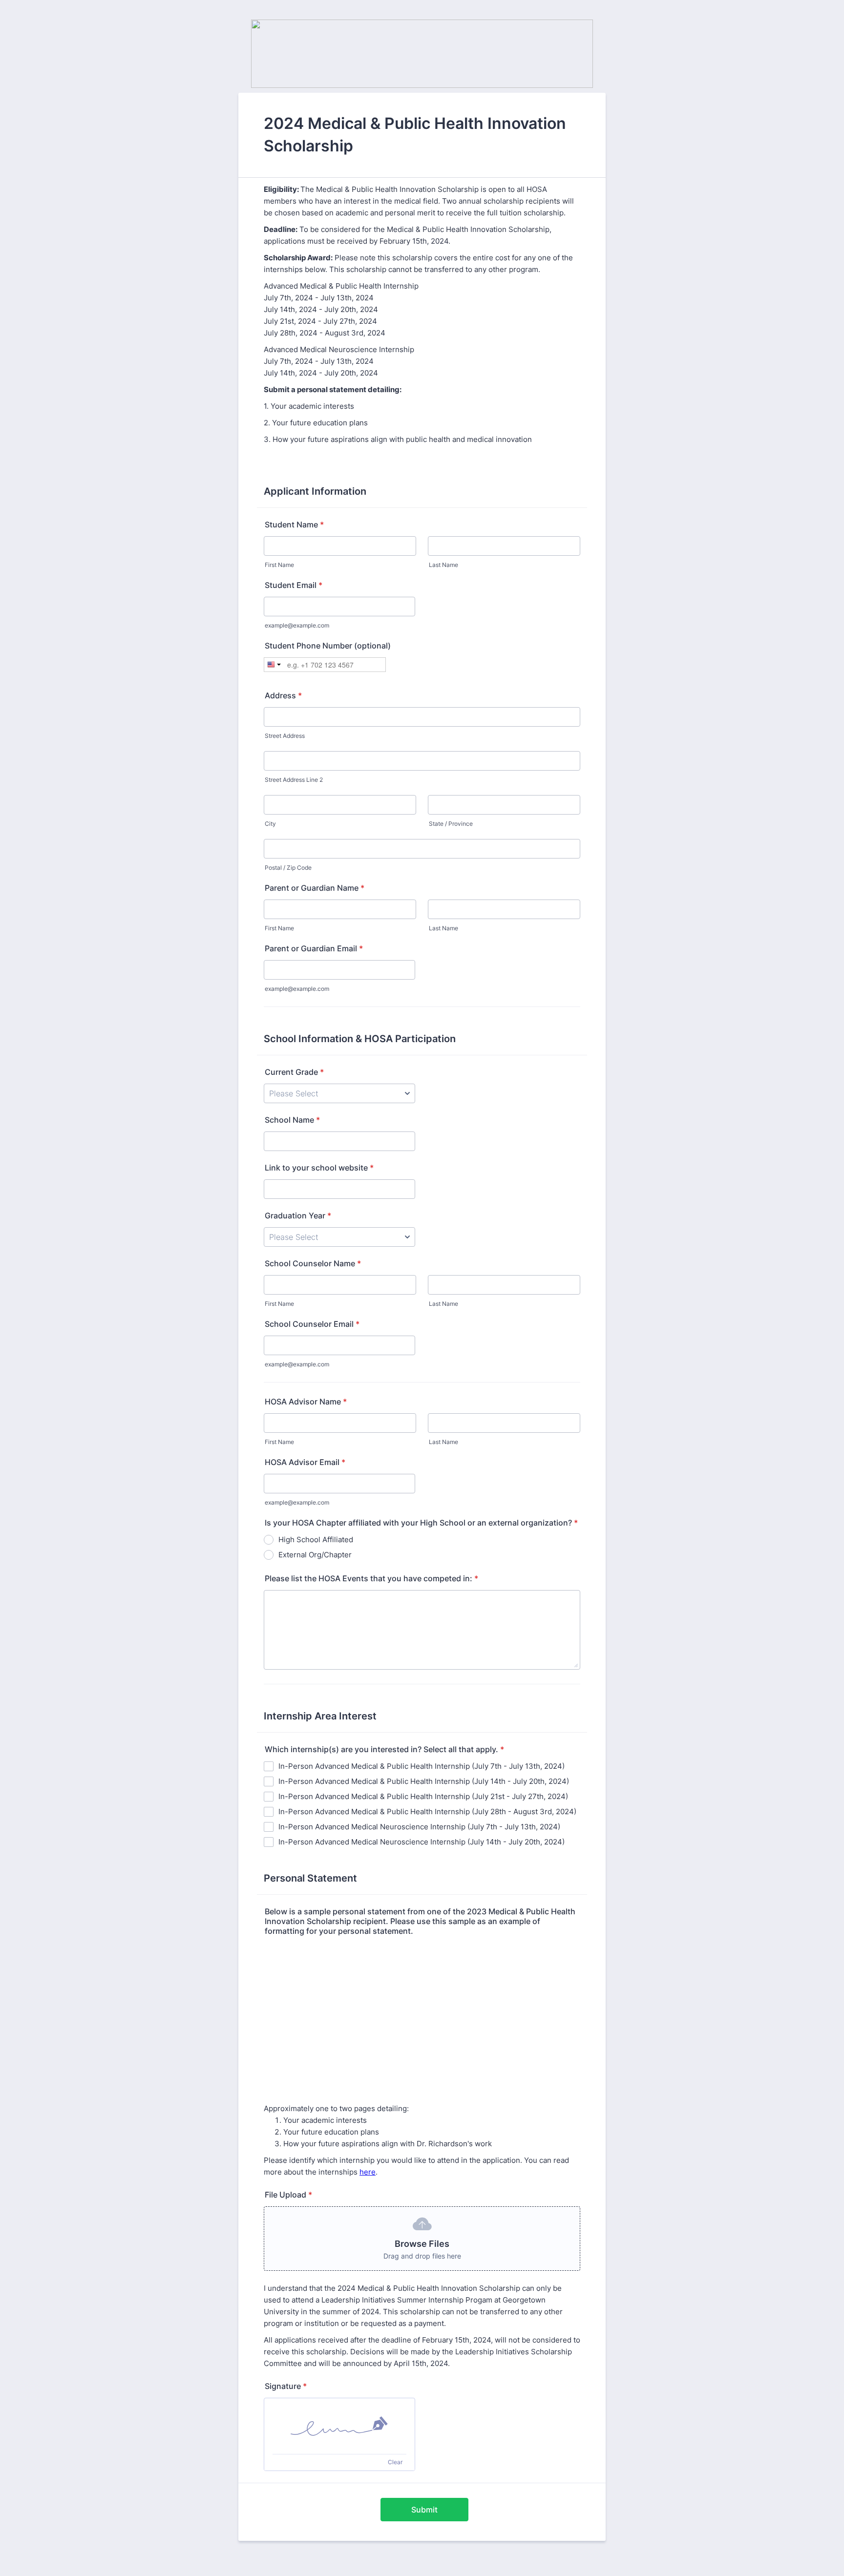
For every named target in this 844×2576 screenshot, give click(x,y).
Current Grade (294, 1072)
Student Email (294, 585)
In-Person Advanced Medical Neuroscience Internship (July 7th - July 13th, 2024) (419, 1827)
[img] (339, 2426)
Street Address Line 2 (294, 780)
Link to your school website (319, 1168)
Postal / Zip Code (288, 868)
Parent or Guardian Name (315, 888)
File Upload (288, 2195)
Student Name (294, 524)
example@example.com (297, 625)
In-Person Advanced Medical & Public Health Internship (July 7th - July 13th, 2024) (422, 1766)
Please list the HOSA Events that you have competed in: (371, 1578)
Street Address (285, 736)
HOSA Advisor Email (305, 1462)
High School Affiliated (316, 1539)
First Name (279, 565)
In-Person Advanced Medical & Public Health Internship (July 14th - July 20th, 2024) (424, 1781)
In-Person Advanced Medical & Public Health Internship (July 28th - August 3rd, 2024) (427, 1812)
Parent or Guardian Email (314, 948)
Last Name (443, 565)
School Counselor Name (313, 1263)
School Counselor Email (312, 1324)
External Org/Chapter (315, 1555)
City (270, 824)
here (368, 2172)
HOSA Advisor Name (306, 1402)
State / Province (451, 824)
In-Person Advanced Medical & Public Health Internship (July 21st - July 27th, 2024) (423, 1796)
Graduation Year (298, 1215)
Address (283, 695)
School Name (292, 1120)
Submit (424, 2510)
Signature (286, 2386)
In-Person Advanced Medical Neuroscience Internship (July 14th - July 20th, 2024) (422, 1842)
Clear (395, 2462)
